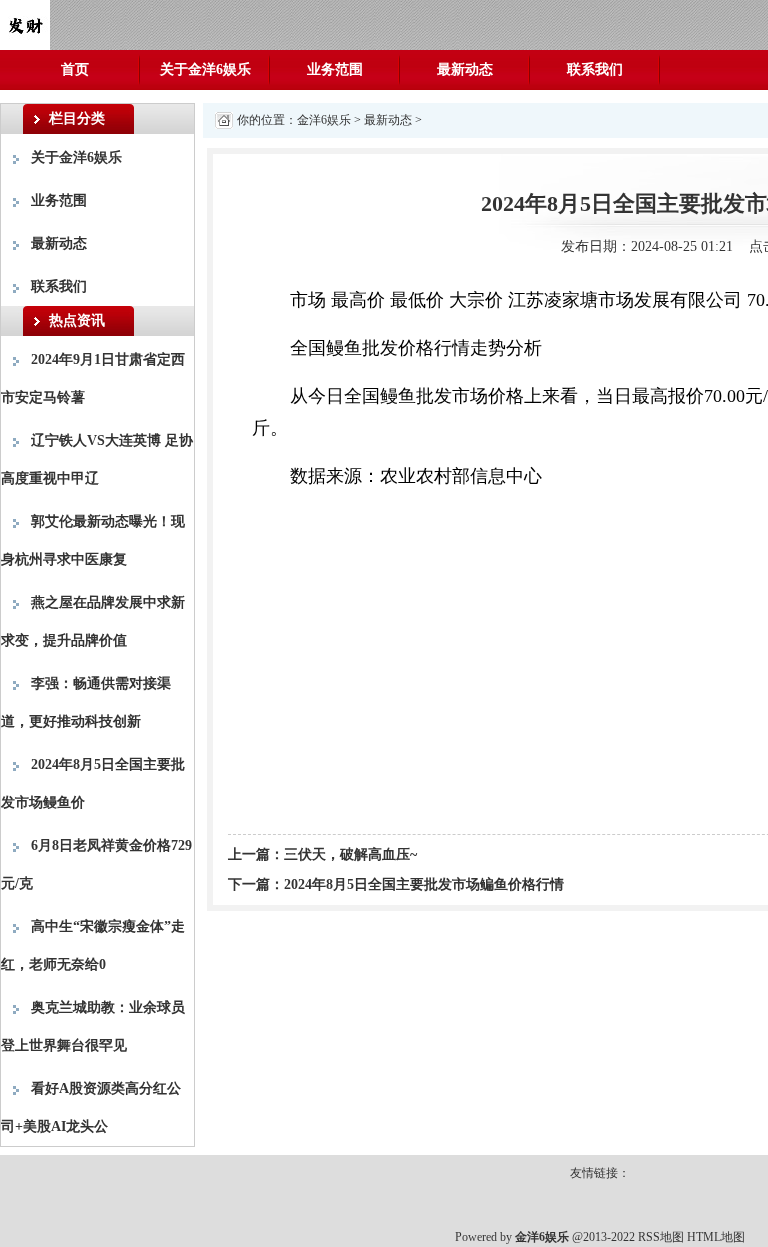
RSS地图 (661, 1237)
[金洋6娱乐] (25, 23)
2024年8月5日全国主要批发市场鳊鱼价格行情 (424, 884)
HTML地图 (716, 1237)
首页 (75, 69)
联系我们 (595, 69)
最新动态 (465, 69)
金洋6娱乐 (324, 120)
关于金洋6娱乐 (205, 69)
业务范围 (335, 69)
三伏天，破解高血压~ (350, 854)
